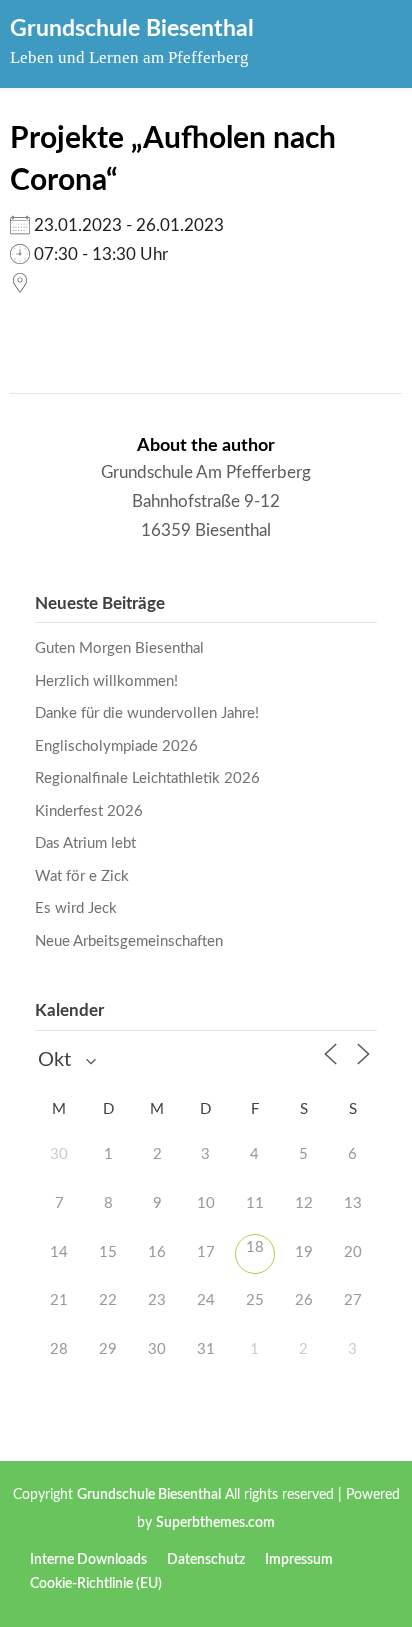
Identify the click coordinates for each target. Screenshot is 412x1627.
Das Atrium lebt (85, 843)
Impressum (299, 1560)
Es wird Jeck (76, 908)
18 (255, 1247)
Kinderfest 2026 (89, 811)
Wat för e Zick (82, 876)
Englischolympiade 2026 (116, 746)
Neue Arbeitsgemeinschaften (129, 941)
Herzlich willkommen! (106, 681)
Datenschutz (206, 1560)
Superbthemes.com (215, 1523)
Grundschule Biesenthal (132, 28)
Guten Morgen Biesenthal (119, 648)
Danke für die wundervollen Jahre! (147, 713)
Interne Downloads (88, 1560)
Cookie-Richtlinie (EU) (96, 1584)
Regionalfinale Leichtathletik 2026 (147, 778)
